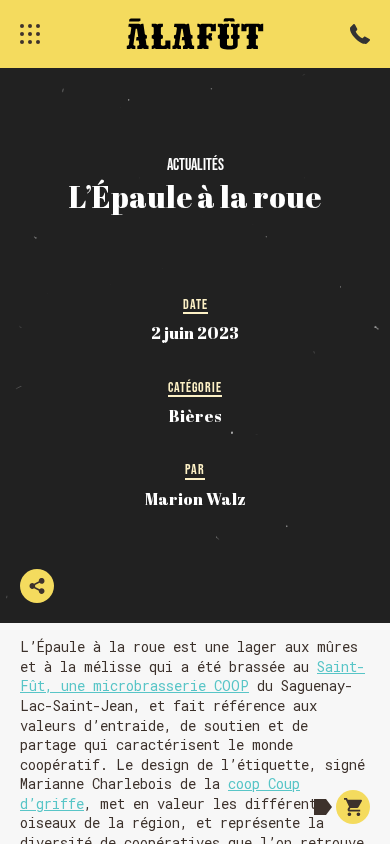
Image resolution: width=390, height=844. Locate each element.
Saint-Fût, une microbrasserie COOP (192, 676)
